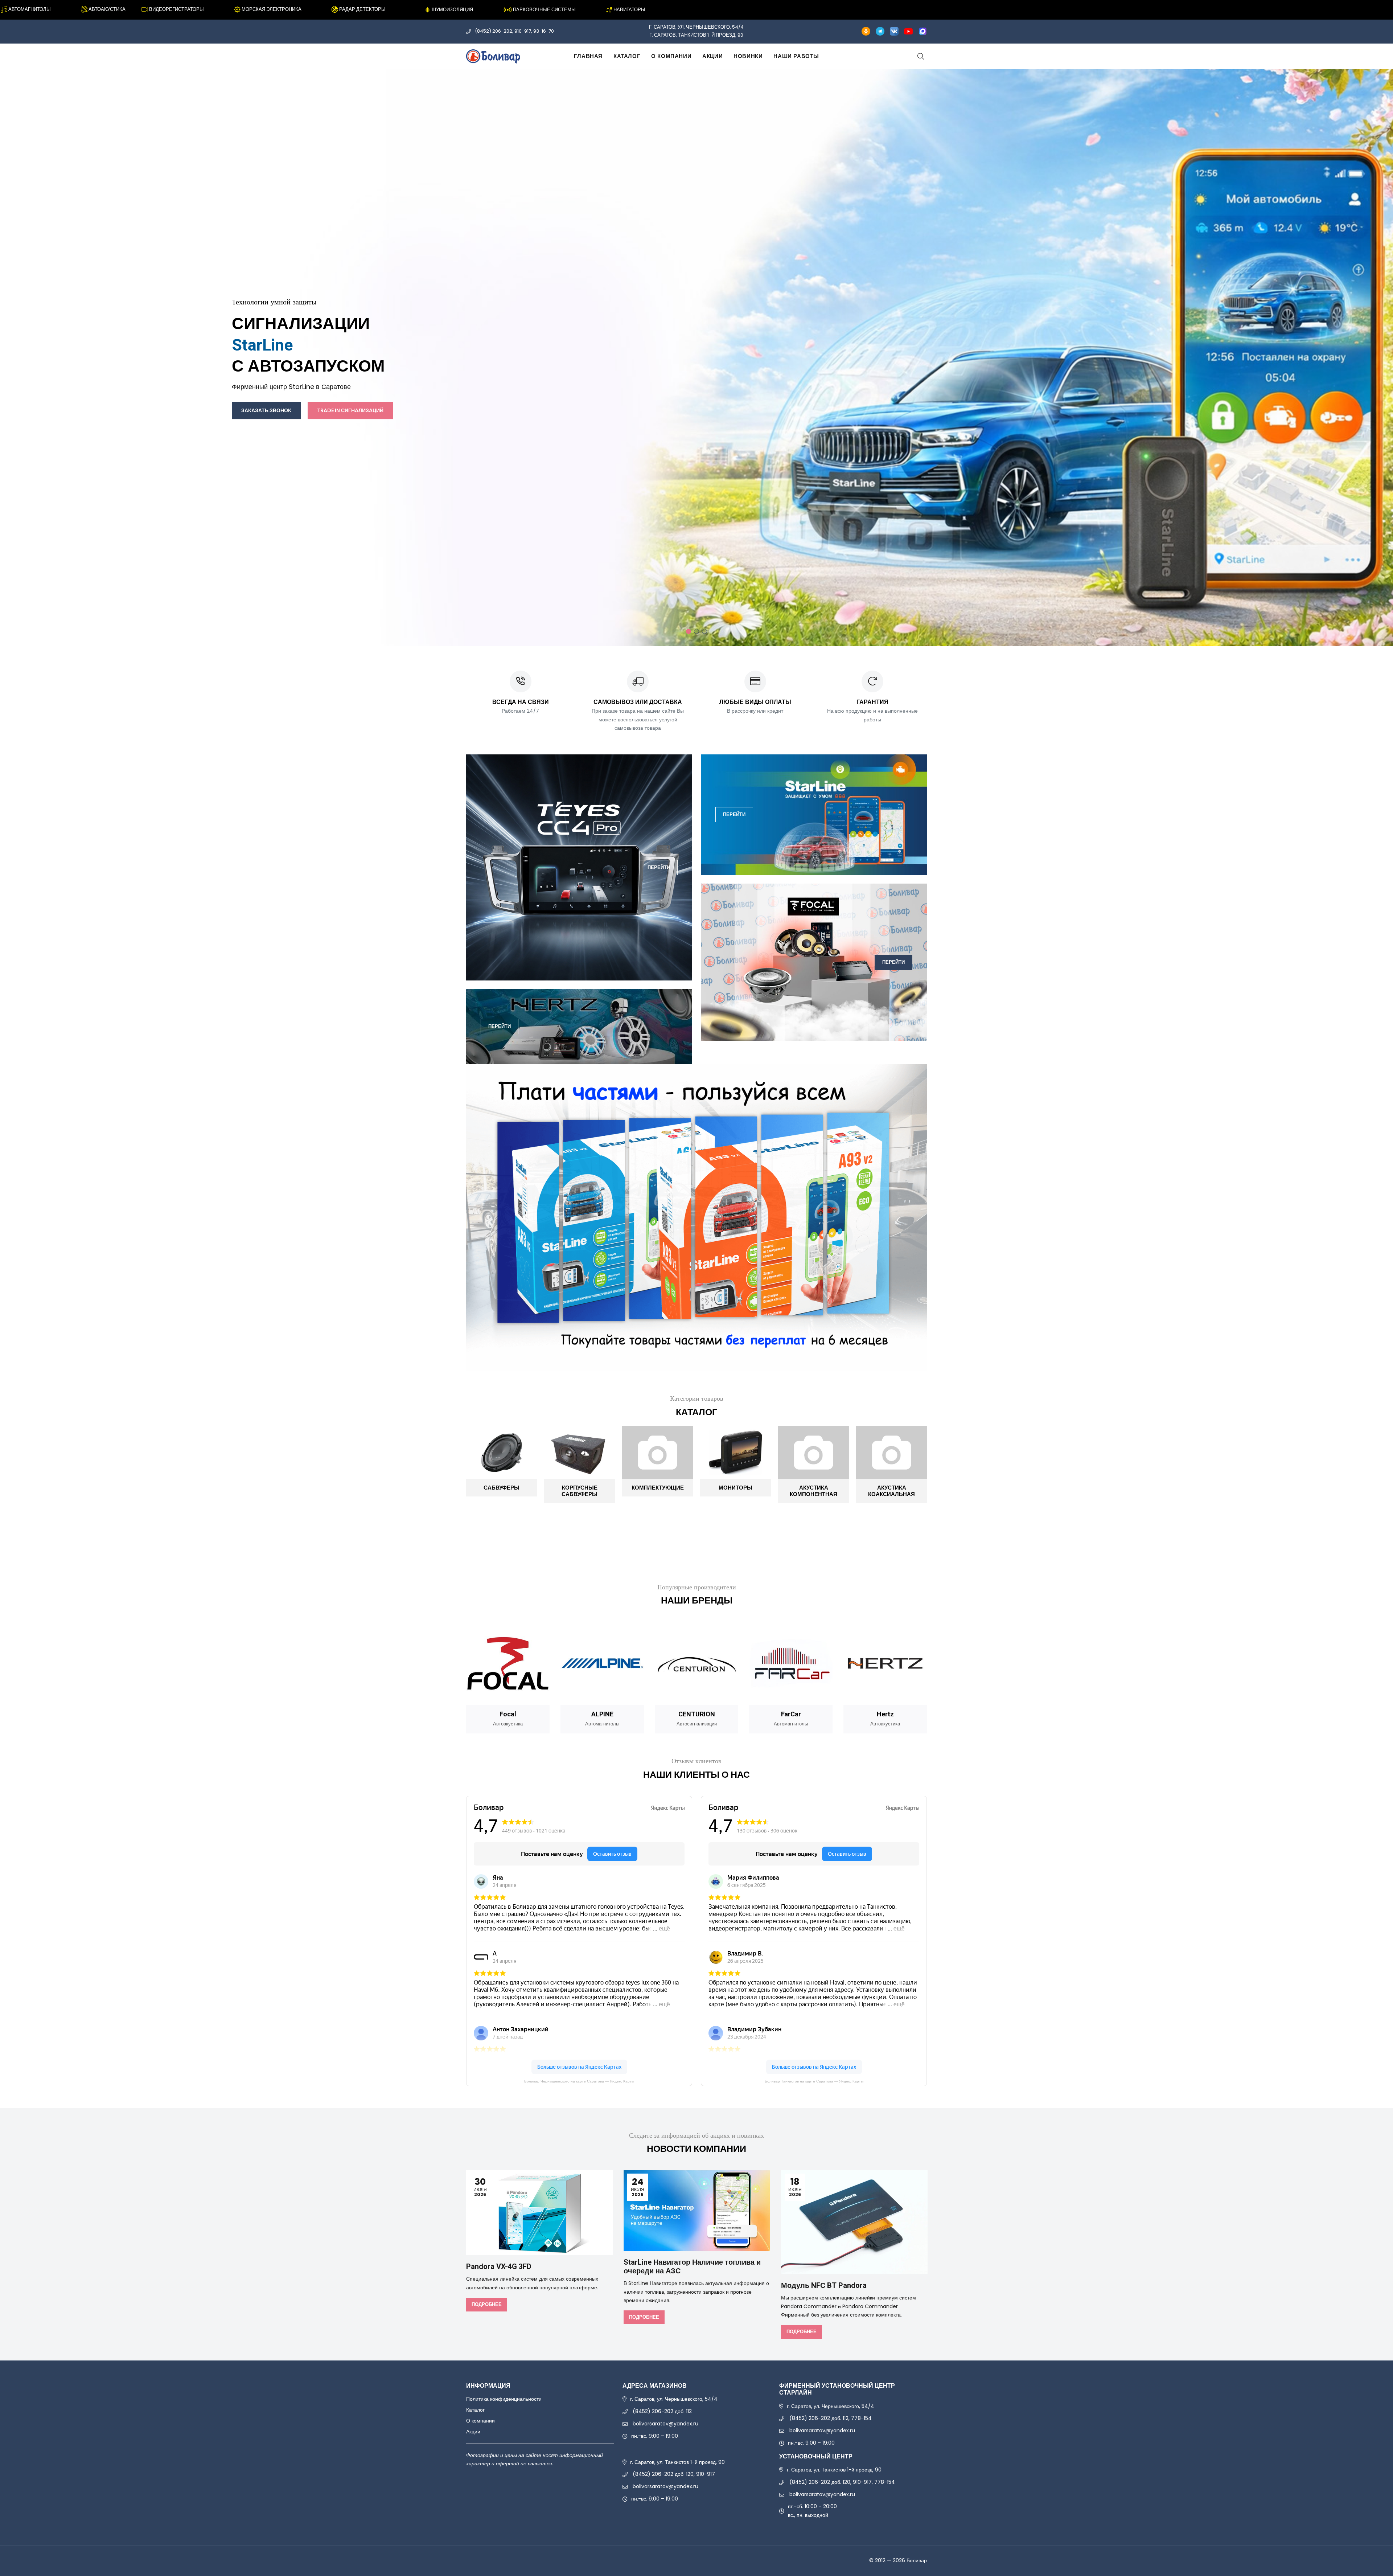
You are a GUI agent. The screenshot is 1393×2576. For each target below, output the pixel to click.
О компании (671, 56)
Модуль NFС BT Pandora (824, 2286)
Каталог (627, 56)
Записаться (270, 386)
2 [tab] (696, 631)
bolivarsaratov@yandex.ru (665, 2424)
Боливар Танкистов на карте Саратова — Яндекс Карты (814, 2081)
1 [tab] (689, 631)
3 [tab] (704, 631)
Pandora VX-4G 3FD (499, 2267)
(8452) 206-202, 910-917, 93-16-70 (514, 31)
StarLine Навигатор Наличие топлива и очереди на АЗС (692, 2267)
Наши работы (796, 56)
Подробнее (487, 2304)
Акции (712, 56)
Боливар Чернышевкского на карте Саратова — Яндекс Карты (579, 2081)
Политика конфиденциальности (504, 2399)
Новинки (748, 56)
